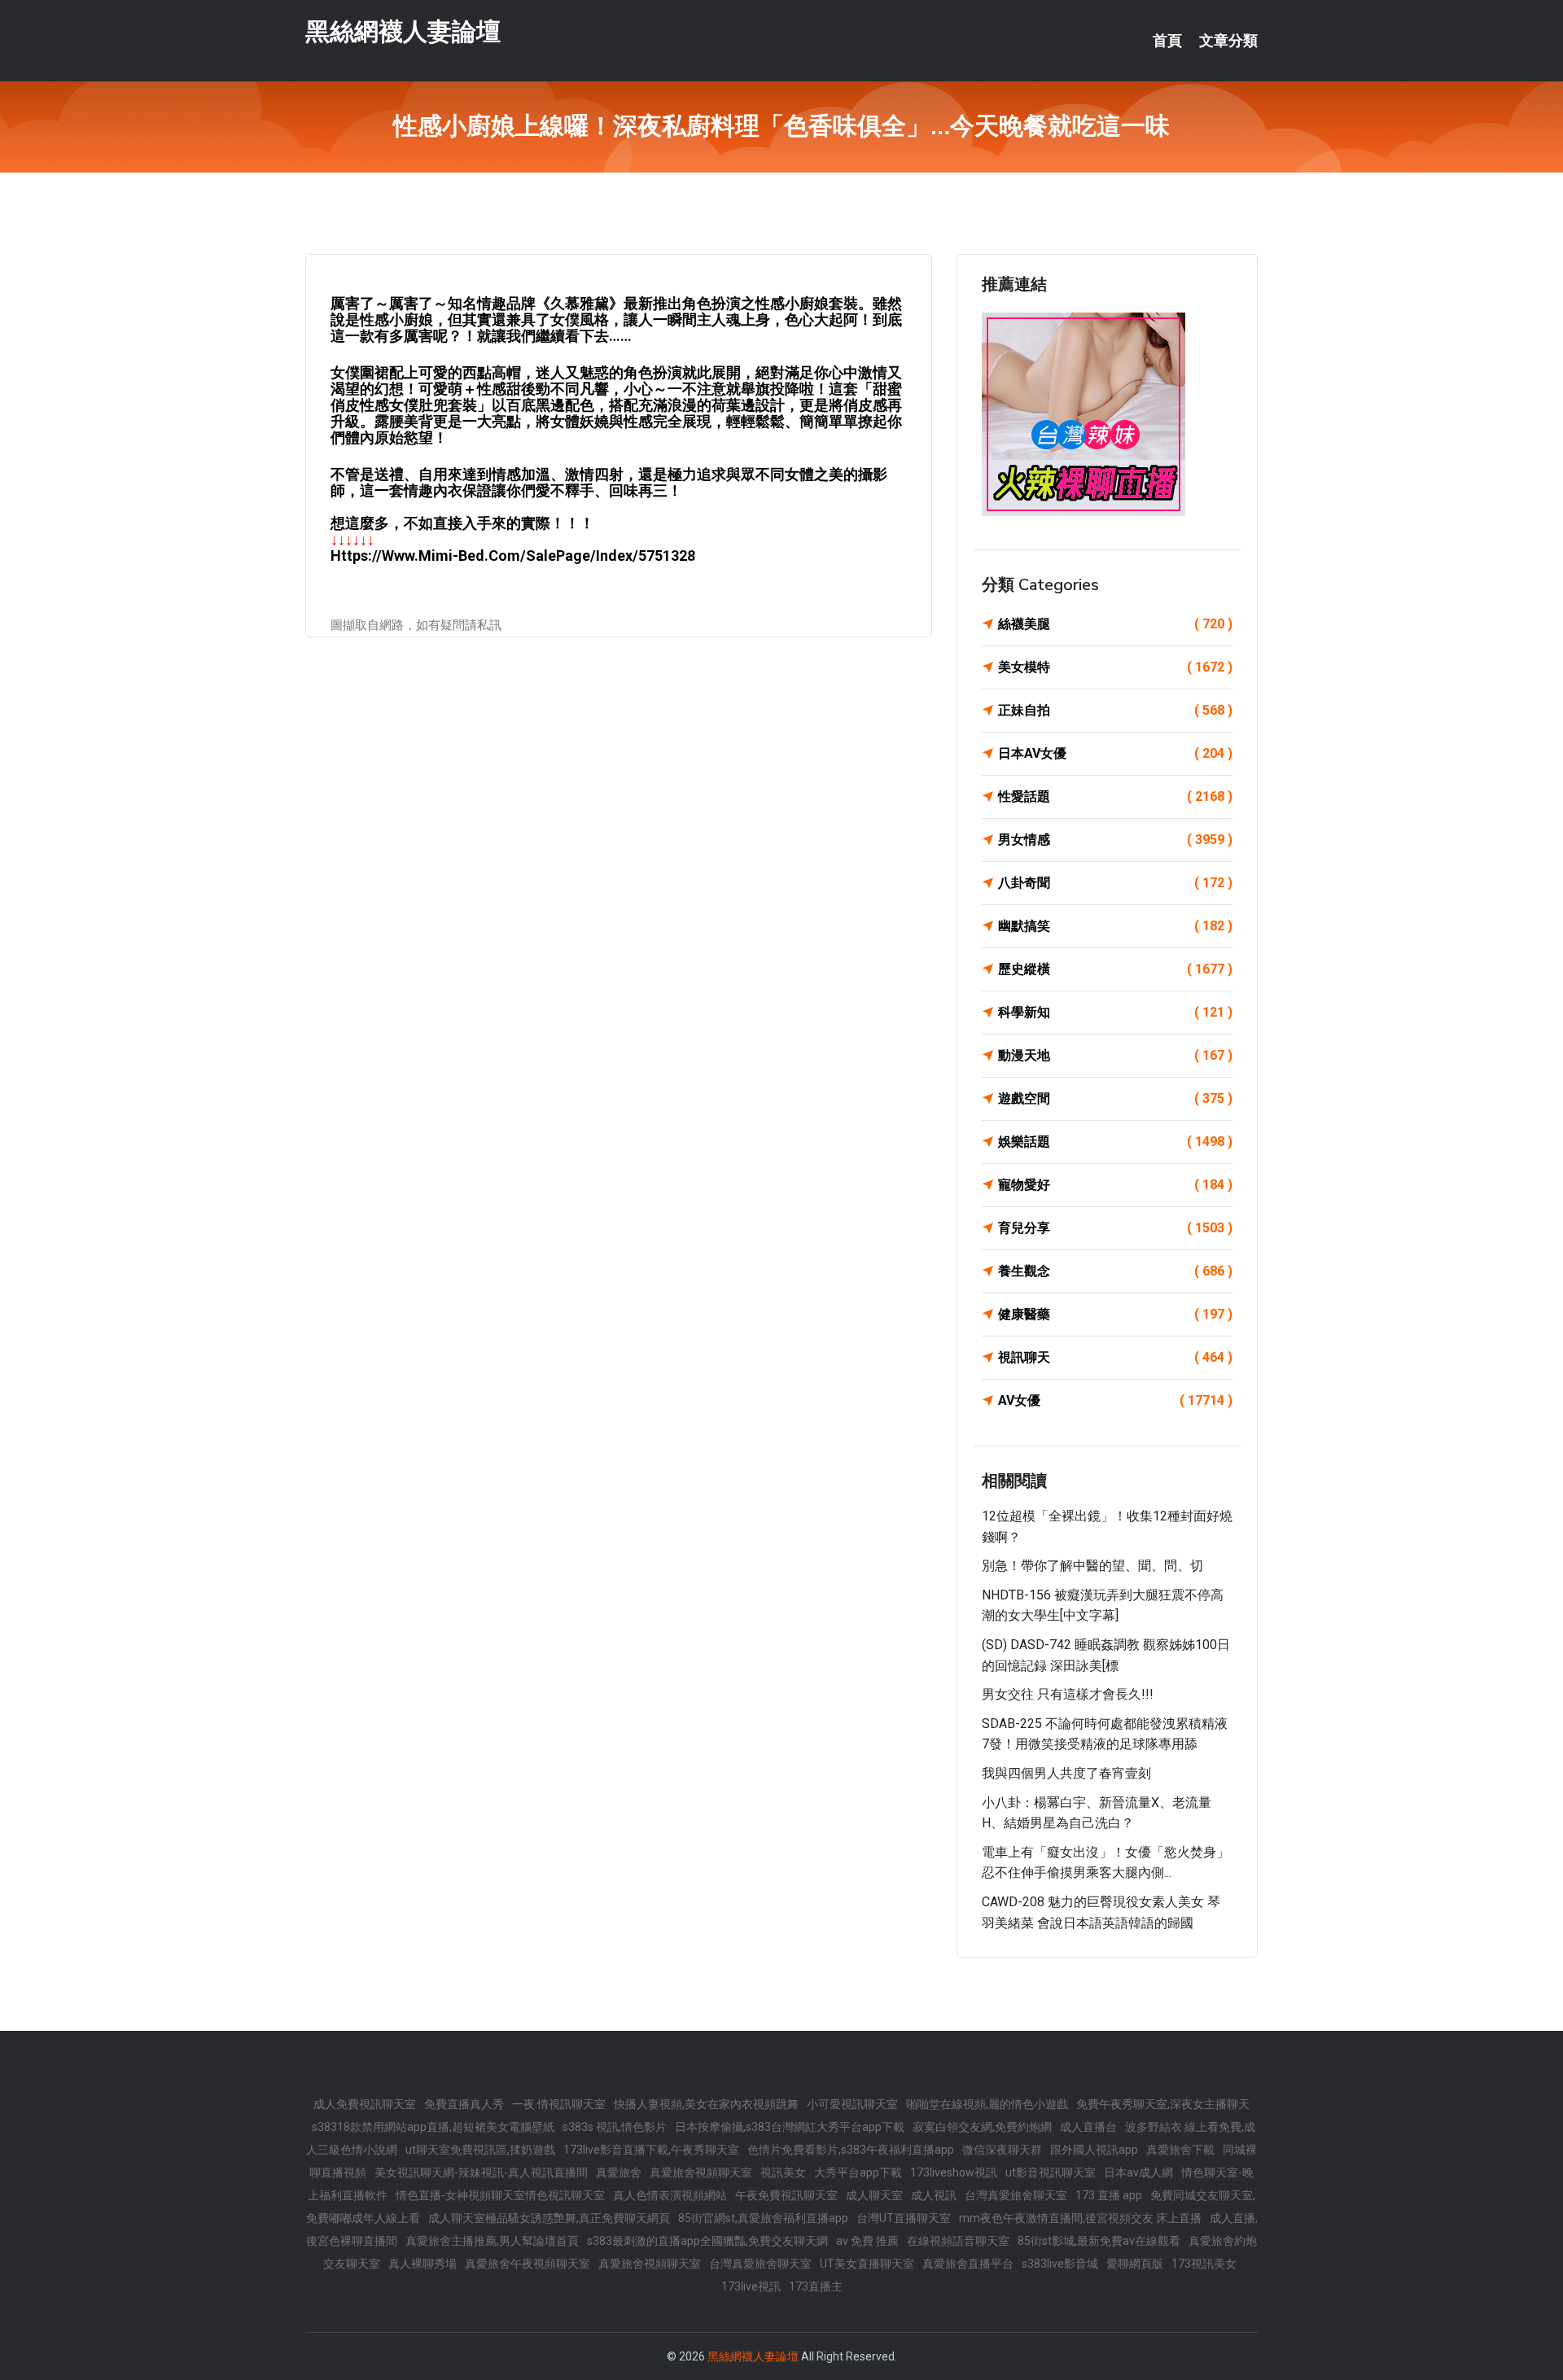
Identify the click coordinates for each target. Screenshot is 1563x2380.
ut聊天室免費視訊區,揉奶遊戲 (480, 2150)
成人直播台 (1088, 2127)
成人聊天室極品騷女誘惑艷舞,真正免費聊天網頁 (549, 2218)
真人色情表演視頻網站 (670, 2195)
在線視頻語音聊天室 (958, 2241)
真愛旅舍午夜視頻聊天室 (528, 2264)
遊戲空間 (1115, 1098)
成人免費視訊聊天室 (365, 2104)
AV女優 (1115, 1400)
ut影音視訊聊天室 (1051, 2172)
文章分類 (1228, 41)
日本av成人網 (1138, 2172)
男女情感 (1115, 840)
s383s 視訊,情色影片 (615, 2127)
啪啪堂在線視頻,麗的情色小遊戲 (987, 2104)
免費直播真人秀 (464, 2104)
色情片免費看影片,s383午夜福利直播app (851, 2150)
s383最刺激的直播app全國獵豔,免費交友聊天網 (707, 2241)
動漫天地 (1115, 1055)
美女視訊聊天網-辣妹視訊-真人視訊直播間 (481, 2172)
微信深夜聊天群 (1002, 2150)
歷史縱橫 (1115, 969)
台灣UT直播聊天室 (904, 2218)
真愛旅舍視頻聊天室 (701, 2172)
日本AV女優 (1115, 753)
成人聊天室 (874, 2195)
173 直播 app (1109, 2195)
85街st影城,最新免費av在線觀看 (1099, 2241)
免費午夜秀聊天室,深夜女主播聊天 (1163, 2104)
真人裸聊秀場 (422, 2264)
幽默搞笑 (1115, 926)
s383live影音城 (1060, 2264)
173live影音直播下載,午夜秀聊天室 (651, 2150)
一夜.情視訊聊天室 (559, 2104)
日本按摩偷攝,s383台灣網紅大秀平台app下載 (790, 2127)
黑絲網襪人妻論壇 (403, 31)
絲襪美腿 (1115, 624)
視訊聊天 (1115, 1357)
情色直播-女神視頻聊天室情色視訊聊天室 (500, 2195)
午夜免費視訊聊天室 (786, 2195)
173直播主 (816, 2286)
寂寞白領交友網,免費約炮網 (982, 2127)
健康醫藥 (1115, 1314)
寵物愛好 (1115, 1185)
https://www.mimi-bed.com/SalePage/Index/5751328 (513, 556)
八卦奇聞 (1115, 883)
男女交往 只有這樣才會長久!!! (1068, 1694)
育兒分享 (1115, 1228)
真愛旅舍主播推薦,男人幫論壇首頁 (492, 2241)
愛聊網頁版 (1135, 2264)
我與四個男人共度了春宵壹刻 (1066, 1773)
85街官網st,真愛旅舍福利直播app (763, 2218)
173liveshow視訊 (954, 2172)
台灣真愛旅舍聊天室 (1016, 2195)
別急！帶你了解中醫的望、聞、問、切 (1092, 1566)
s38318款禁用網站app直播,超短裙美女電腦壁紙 (433, 2127)
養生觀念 (1115, 1271)
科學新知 (1115, 1012)
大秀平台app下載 (858, 2172)
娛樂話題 (1115, 1142)
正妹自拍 (1115, 710)
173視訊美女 (1204, 2264)
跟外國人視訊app (1094, 2150)
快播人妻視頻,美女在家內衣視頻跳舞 (706, 2104)
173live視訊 (751, 2286)
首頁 (1167, 41)
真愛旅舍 (619, 2172)
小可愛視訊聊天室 (852, 2104)
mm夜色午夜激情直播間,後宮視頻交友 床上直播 (1080, 2218)
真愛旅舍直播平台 (968, 2264)
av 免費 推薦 (867, 2241)
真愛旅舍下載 (1180, 2150)
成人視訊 (934, 2195)
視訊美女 (783, 2172)
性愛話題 (1115, 796)
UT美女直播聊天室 (867, 2264)
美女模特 (1115, 667)
